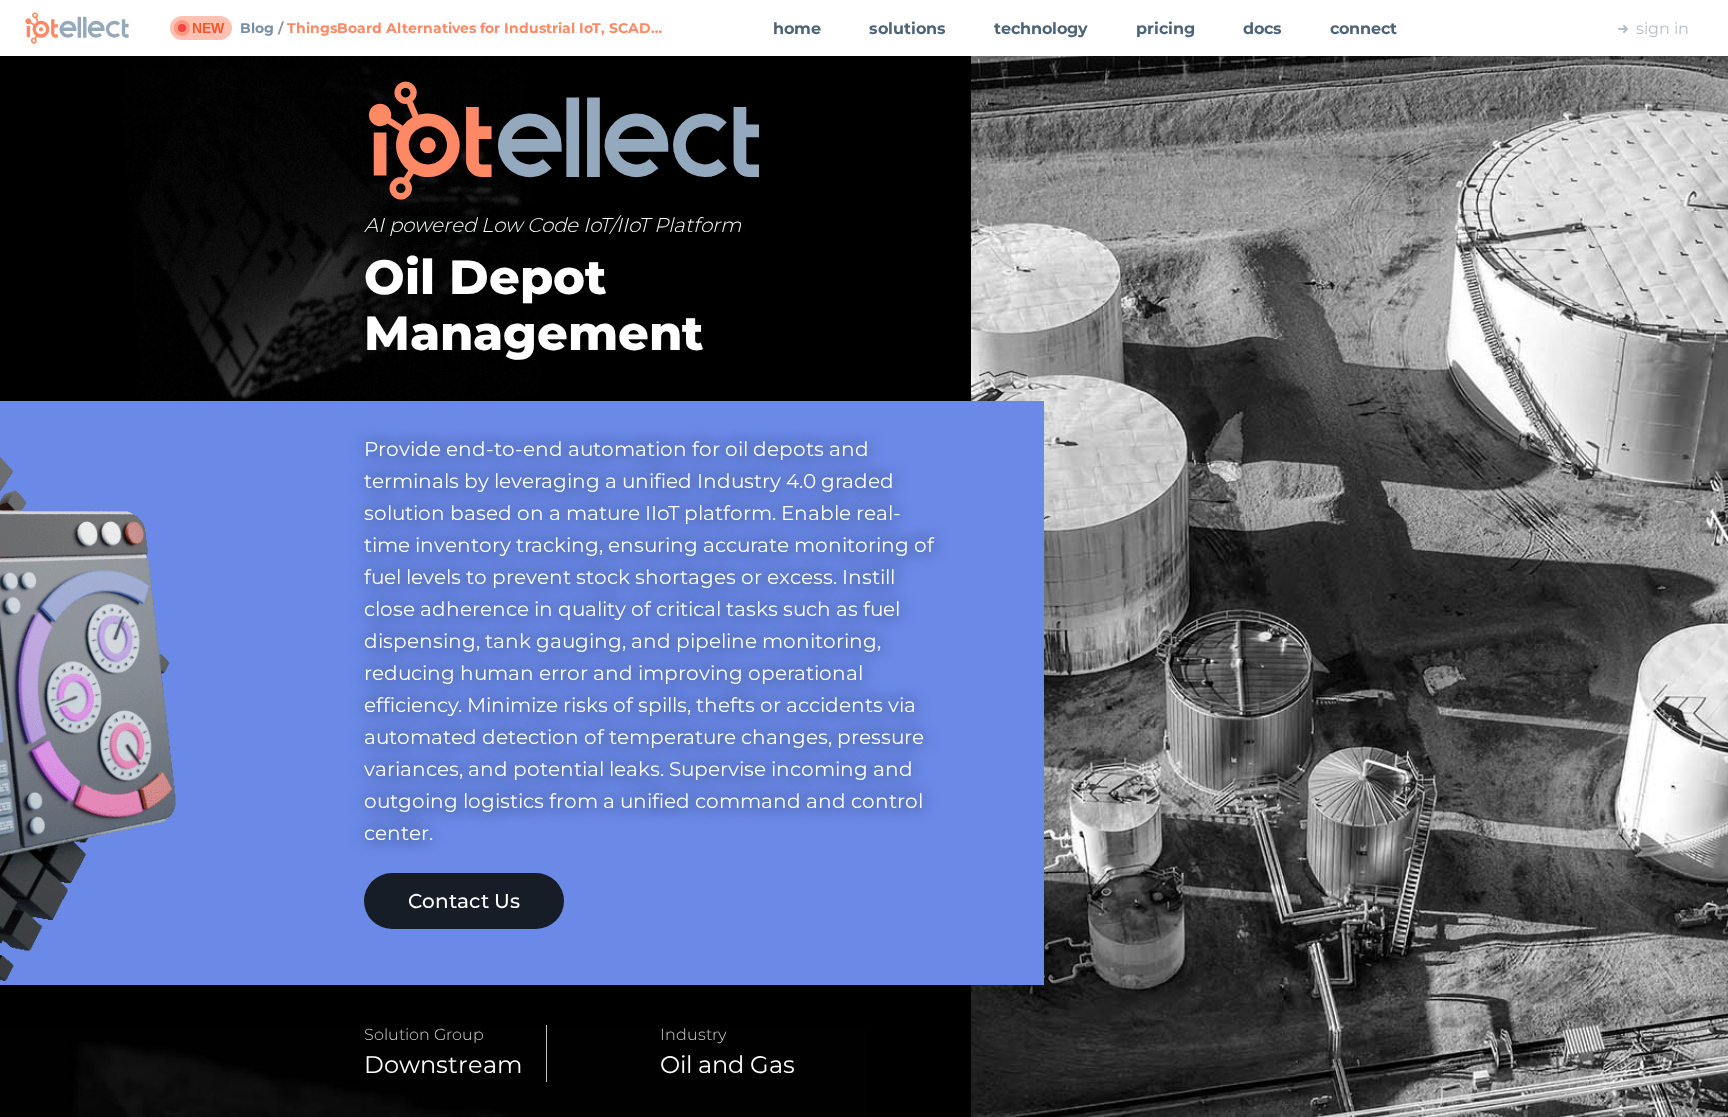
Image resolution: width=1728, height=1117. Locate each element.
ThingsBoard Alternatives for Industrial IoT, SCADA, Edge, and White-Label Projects (478, 28)
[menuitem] (797, 29)
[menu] (1078, 28)
